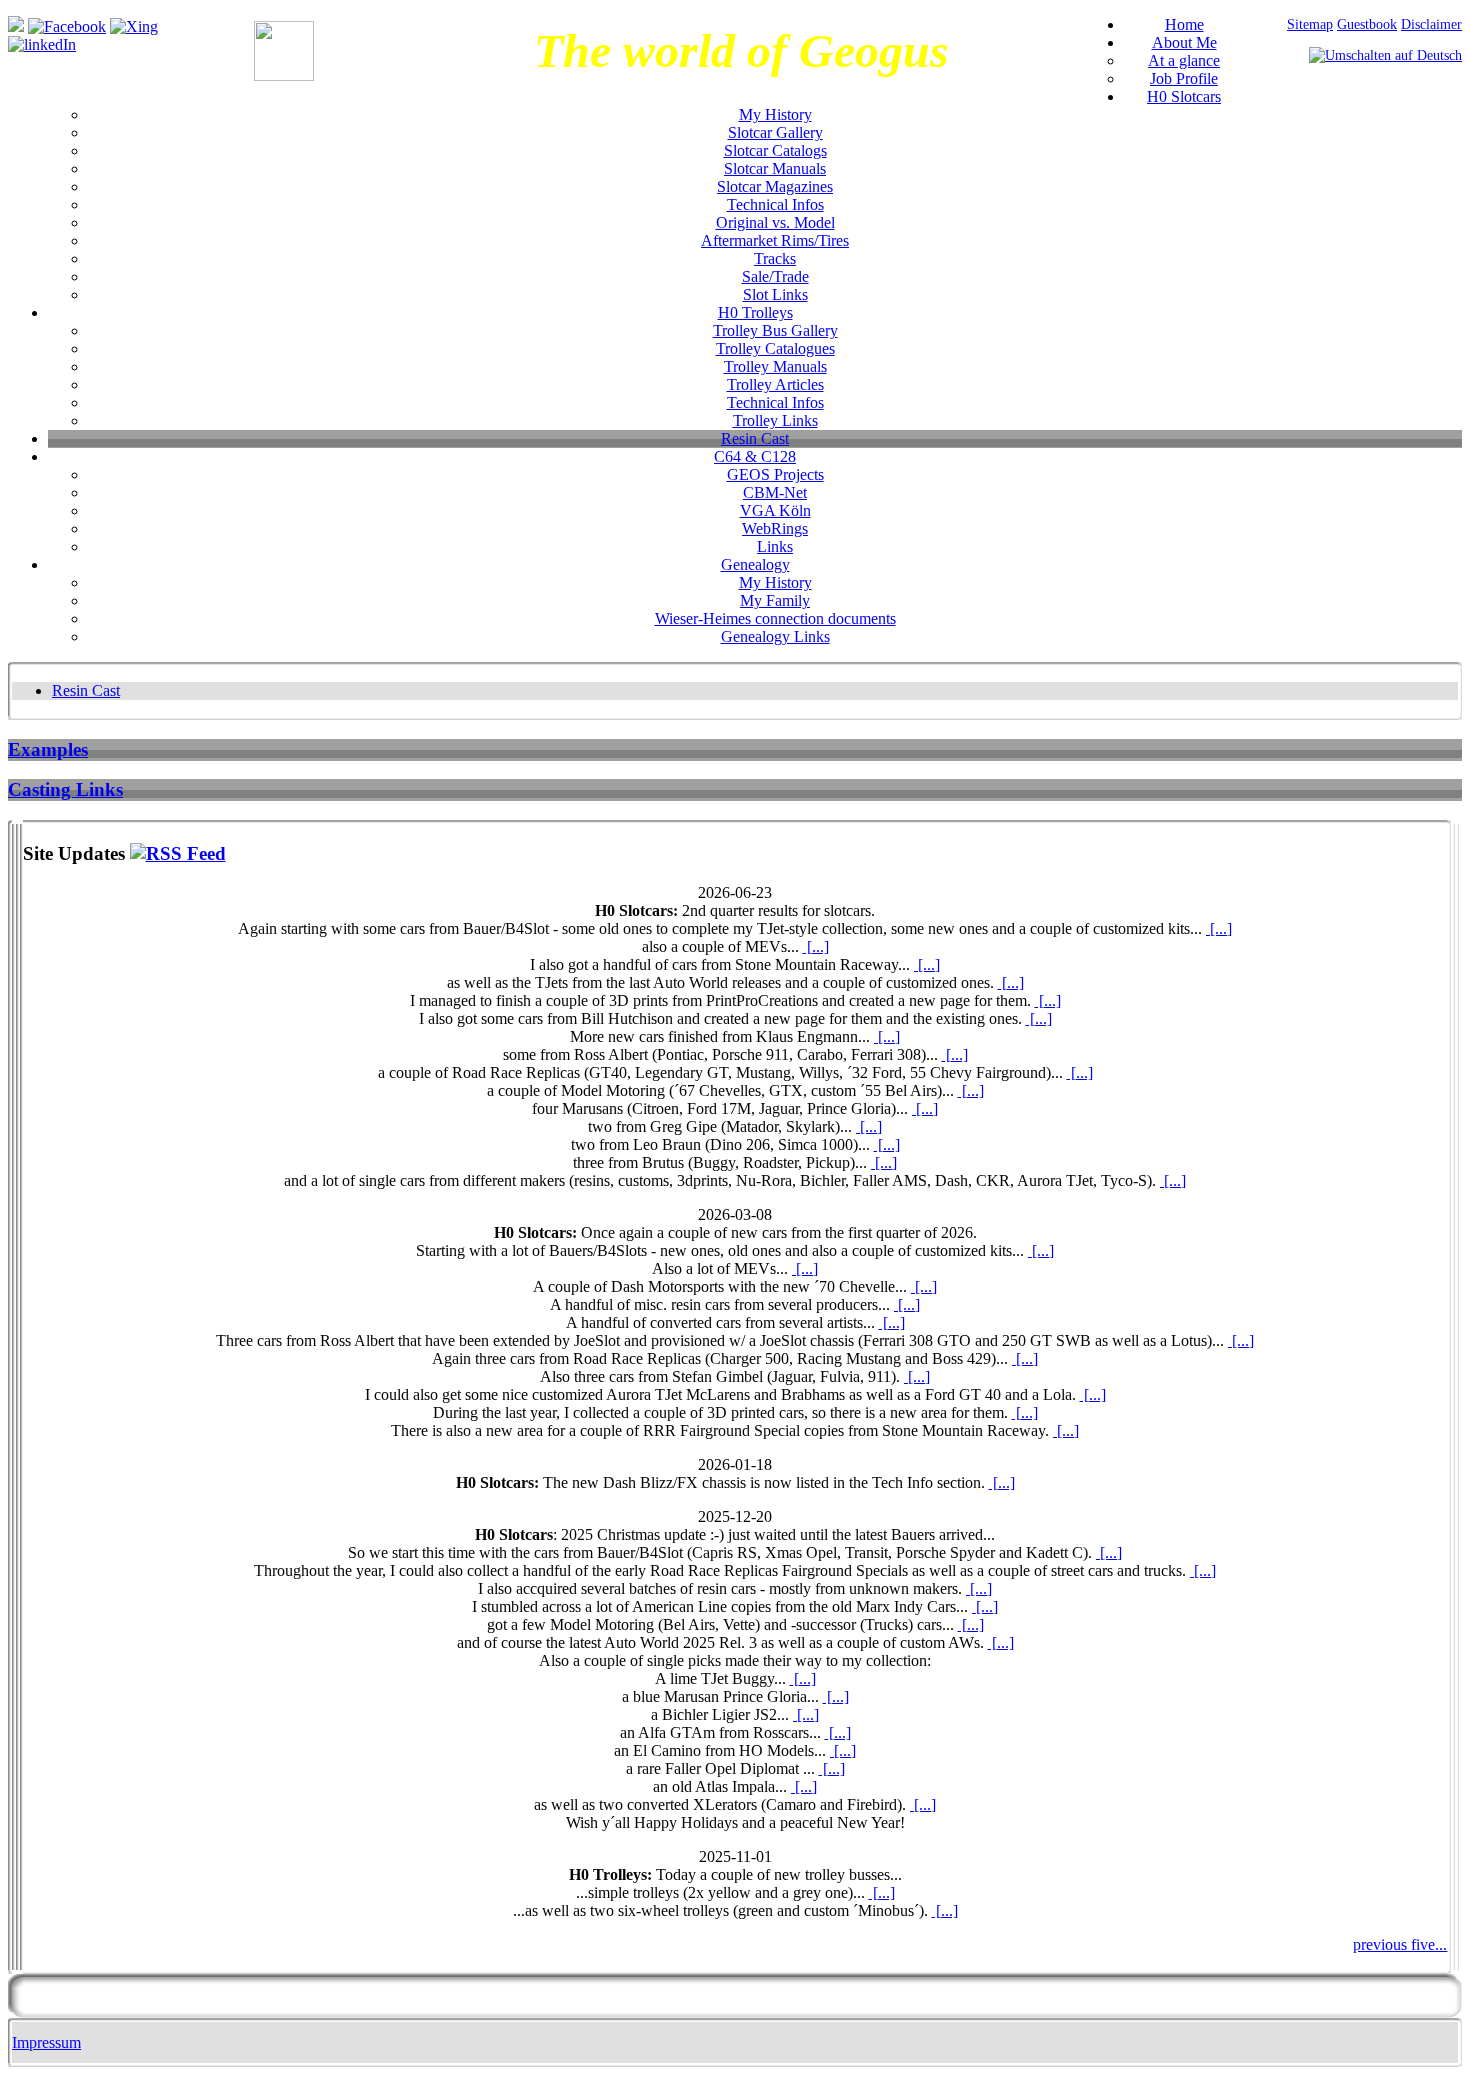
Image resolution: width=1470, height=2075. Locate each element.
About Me (1184, 42)
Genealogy (755, 564)
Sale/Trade (775, 276)
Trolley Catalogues (775, 348)
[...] (1219, 928)
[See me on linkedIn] (42, 44)
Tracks (775, 258)
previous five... (1400, 1944)
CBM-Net (775, 492)
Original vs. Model (775, 222)
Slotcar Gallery (775, 132)
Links (775, 546)
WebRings (775, 528)
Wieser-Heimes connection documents (775, 618)
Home (1184, 24)
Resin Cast (755, 438)
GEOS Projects (775, 474)
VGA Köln (775, 510)
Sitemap (1310, 24)
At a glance (1184, 60)
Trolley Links (775, 420)
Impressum (46, 2042)
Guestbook (1367, 24)
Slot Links (775, 294)
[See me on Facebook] (67, 26)
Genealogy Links (775, 636)
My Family (775, 600)
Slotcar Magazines (775, 186)
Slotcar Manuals (775, 168)
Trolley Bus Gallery (775, 330)
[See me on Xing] (134, 26)
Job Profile (1184, 78)
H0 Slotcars (1184, 96)
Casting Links (65, 789)
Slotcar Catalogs (775, 150)
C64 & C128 (755, 456)
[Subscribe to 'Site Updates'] (178, 853)
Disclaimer (1431, 24)
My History (775, 114)
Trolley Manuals (775, 366)
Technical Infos (775, 204)
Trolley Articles (775, 384)
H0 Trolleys (755, 312)
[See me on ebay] (16, 26)
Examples (48, 749)
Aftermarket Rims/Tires (775, 240)
